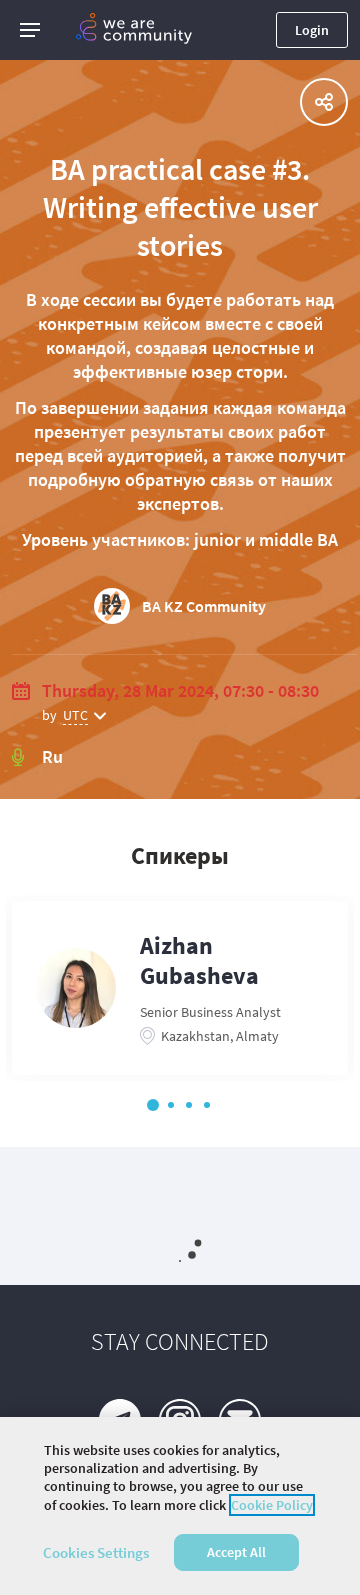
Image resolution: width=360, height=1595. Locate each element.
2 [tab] (171, 1105)
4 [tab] (207, 1105)
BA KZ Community (204, 606)
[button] (30, 30)
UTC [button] (75, 715)
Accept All (236, 1552)
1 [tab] (153, 1105)
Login (312, 30)
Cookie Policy (272, 1505)
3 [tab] (189, 1105)
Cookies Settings (96, 1552)
